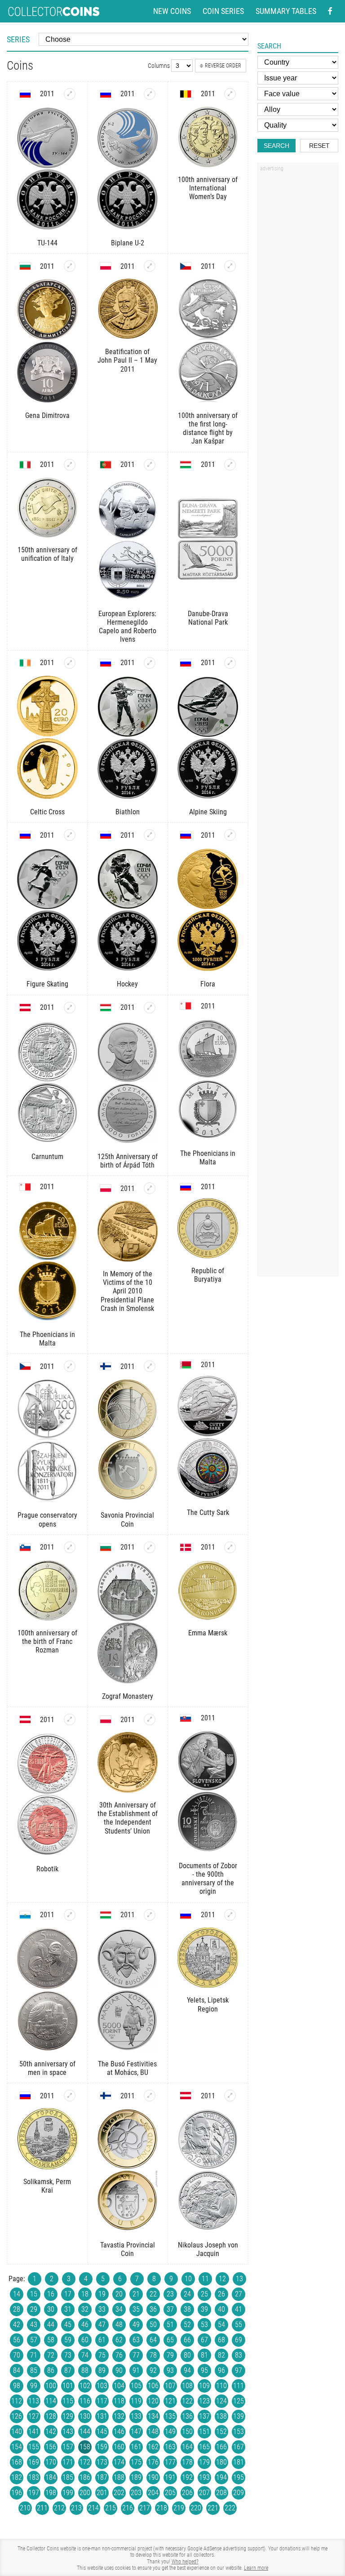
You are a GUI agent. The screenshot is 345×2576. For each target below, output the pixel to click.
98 (17, 2386)
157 (68, 2447)
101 (68, 2386)
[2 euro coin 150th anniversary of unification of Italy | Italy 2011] (70, 465)
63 (136, 2340)
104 (119, 2386)
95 (204, 2370)
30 (51, 2309)
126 (17, 2416)
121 (170, 2401)
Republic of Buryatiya (208, 1275)
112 (17, 2401)
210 (25, 2508)
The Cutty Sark (208, 1512)
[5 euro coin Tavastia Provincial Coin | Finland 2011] (150, 2096)
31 (68, 2309)
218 (162, 2508)
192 (187, 2477)
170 (51, 2462)
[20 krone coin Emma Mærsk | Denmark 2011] (230, 1547)
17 (68, 2294)
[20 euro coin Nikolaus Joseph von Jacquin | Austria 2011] (230, 2096)
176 (153, 2462)
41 (239, 2309)
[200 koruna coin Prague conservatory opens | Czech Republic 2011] (70, 1366)
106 (153, 2386)
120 (153, 2401)
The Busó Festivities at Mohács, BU (127, 2068)
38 (187, 2309)
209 (239, 2493)
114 (51, 2401)
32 (85, 2309)
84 (17, 2370)
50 (153, 2325)
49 (136, 2325)
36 (153, 2309)
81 (204, 2355)
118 (119, 2401)
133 (136, 2416)
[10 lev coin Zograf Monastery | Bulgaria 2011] (150, 1547)
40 (221, 2309)
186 (85, 2477)
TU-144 (47, 243)
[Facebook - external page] (330, 11)
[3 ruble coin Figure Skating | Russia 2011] (70, 835)
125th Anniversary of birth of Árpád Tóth (128, 1161)
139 (239, 2416)
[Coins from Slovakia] (186, 1718)
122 (187, 2401)
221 (213, 2508)
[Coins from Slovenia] (25, 1547)
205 (170, 2493)
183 (34, 2477)
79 (170, 2355)
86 (51, 2370)
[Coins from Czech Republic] (186, 266)
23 (170, 2294)
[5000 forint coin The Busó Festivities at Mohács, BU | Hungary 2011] (150, 1915)
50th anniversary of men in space (47, 2068)
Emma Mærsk (208, 1633)
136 (187, 2416)
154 (17, 2447)
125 (239, 2401)
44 (51, 2325)
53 (204, 2325)
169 (34, 2462)
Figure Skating (47, 984)
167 (239, 2447)
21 (136, 2294)
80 (187, 2355)
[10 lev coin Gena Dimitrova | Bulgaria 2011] (70, 266)
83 (239, 2355)
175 (136, 2462)
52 (187, 2325)
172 (85, 2462)
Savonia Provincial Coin (127, 1519)
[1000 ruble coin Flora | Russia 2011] (230, 835)
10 (188, 2279)
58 (51, 2340)
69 (239, 2340)
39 (204, 2309)
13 (239, 2279)
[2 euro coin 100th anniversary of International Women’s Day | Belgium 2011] (230, 94)
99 (34, 2386)
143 (68, 2432)
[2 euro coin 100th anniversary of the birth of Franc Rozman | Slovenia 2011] (70, 1547)
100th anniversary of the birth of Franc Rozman (47, 1641)
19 (102, 2294)
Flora (208, 984)
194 (221, 2477)
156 (51, 2447)
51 (170, 2325)
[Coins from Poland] (106, 266)
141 (34, 2432)
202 (119, 2493)
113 (34, 2401)
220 (196, 2508)
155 (34, 2447)
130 (85, 2416)
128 (51, 2416)
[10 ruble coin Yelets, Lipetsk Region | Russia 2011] (230, 1915)
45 (68, 2325)
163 (170, 2447)
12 (222, 2279)
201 (102, 2493)
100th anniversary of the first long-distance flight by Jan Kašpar (208, 429)
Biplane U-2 (128, 243)
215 (111, 2508)
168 (17, 2462)
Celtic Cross (47, 812)
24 (187, 2294)
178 (187, 2462)
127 (34, 2416)
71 (34, 2355)
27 (239, 2294)
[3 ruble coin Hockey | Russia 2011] (150, 835)
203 (136, 2493)
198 (51, 2493)
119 (136, 2401)
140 (17, 2432)
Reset (319, 146)
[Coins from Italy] (25, 465)
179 (204, 2462)
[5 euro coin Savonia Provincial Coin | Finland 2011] (150, 1366)
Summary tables (286, 11)
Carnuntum (47, 1157)
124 (221, 2401)
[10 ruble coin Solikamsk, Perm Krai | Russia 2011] (70, 2096)
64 (153, 2340)
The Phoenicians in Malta (208, 1158)
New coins (172, 11)
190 (153, 2477)
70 (17, 2355)
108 (187, 2386)
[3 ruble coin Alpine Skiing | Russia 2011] (230, 663)
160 (119, 2447)
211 (42, 2508)
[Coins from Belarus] (186, 1365)
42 (17, 2325)
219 (179, 2508)
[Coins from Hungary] (186, 465)
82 (221, 2355)
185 (68, 2477)
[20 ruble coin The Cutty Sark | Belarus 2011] (208, 1438)
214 (93, 2508)
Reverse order (223, 66)
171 (68, 2462)
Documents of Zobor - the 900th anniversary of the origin (208, 1879)
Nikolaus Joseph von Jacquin (208, 2249)
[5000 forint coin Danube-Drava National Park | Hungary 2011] (230, 465)
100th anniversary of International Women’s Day (208, 188)
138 (221, 2416)
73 (68, 2355)
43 (34, 2325)
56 (17, 2340)
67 (204, 2340)
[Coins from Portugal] (106, 465)
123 (204, 2401)
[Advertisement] (298, 311)
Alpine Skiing (208, 812)
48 (119, 2325)
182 (17, 2477)
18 (85, 2294)
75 (102, 2355)
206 (187, 2493)
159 (102, 2447)
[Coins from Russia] (25, 94)
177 (170, 2462)
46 (85, 2325)
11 (205, 2279)
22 (153, 2294)
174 (119, 2462)
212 (59, 2508)
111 (239, 2386)
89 (102, 2370)
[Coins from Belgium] (186, 94)
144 (85, 2432)
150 (187, 2432)
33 (102, 2309)
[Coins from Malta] (186, 1006)
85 (34, 2370)
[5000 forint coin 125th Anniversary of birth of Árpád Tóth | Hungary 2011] (150, 1008)
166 (221, 2447)
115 (68, 2401)
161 (136, 2447)
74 (85, 2355)
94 (187, 2370)
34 (119, 2309)
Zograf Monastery (128, 1696)
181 (239, 2462)
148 (153, 2432)
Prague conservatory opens (47, 1519)
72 (51, 2355)
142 (51, 2432)
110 (221, 2386)
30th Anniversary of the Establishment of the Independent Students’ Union (128, 1818)
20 (119, 2294)
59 (68, 2340)
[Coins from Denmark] (186, 1547)
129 (68, 2416)
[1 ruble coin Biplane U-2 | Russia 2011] (150, 94)
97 (239, 2370)
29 (34, 2309)
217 (145, 2508)
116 (85, 2401)
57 (34, 2340)
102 (85, 2386)
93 (170, 2370)
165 (204, 2447)
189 (136, 2477)
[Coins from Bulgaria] (25, 266)
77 (136, 2355)
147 (136, 2432)
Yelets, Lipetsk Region (208, 2004)
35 (136, 2309)
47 (102, 2325)
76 (119, 2355)
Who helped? (185, 2562)
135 (170, 2416)
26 (221, 2294)
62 (119, 2340)
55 (239, 2325)
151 (204, 2432)
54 (221, 2325)
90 (119, 2370)
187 (102, 2477)
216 (128, 2508)
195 (239, 2477)
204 (153, 2493)
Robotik (47, 1869)
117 (102, 2401)
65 (170, 2340)
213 (76, 2508)
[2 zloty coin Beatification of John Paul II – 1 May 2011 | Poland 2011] (150, 266)
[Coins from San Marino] (25, 1915)
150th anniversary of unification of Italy (47, 554)
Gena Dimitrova (47, 415)
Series (18, 39)
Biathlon (128, 812)
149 (170, 2432)
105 (136, 2386)
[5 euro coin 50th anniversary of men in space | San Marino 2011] (70, 1915)
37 (170, 2309)
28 (17, 2309)
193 (204, 2477)
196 (17, 2493)
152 (221, 2432)
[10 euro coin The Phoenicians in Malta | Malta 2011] (208, 1079)
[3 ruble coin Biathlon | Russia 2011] (150, 663)
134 (153, 2416)
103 (102, 2386)
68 (221, 2340)
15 (34, 2294)
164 (187, 2447)
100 (51, 2386)
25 (204, 2294)
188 (119, 2477)
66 (187, 2340)
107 (170, 2386)
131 (102, 2416)
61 (102, 2340)
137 (204, 2416)
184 (51, 2477)
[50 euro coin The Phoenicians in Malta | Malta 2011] (47, 1260)
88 (85, 2370)
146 (119, 2432)
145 (102, 2432)
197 (34, 2493)
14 (17, 2294)
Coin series (223, 11)
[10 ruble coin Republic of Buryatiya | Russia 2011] (208, 1228)
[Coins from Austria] (25, 1008)
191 (170, 2477)
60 (85, 2340)
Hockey (127, 984)
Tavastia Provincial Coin (128, 2249)
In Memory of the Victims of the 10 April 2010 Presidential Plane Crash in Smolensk (127, 1291)
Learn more (256, 2568)
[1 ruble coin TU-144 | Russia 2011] (70, 94)
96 (221, 2370)
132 (119, 2416)
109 (204, 2386)
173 (102, 2462)
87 (68, 2370)
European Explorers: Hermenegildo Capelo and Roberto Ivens (127, 627)
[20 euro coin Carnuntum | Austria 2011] (70, 1008)
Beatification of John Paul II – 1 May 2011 (127, 360)
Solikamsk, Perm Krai (47, 2186)
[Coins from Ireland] (25, 663)
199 (68, 2493)
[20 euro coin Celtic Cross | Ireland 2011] (70, 663)
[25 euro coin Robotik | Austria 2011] (70, 1719)
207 (204, 2493)
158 (85, 2447)
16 (51, 2294)
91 (136, 2370)
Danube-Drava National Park (208, 618)
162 (153, 2447)
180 (221, 2462)
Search (276, 146)
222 (230, 2508)
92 (153, 2370)
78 (153, 2355)
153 (239, 2432)
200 (85, 2493)
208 (221, 2493)
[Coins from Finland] (106, 1366)
